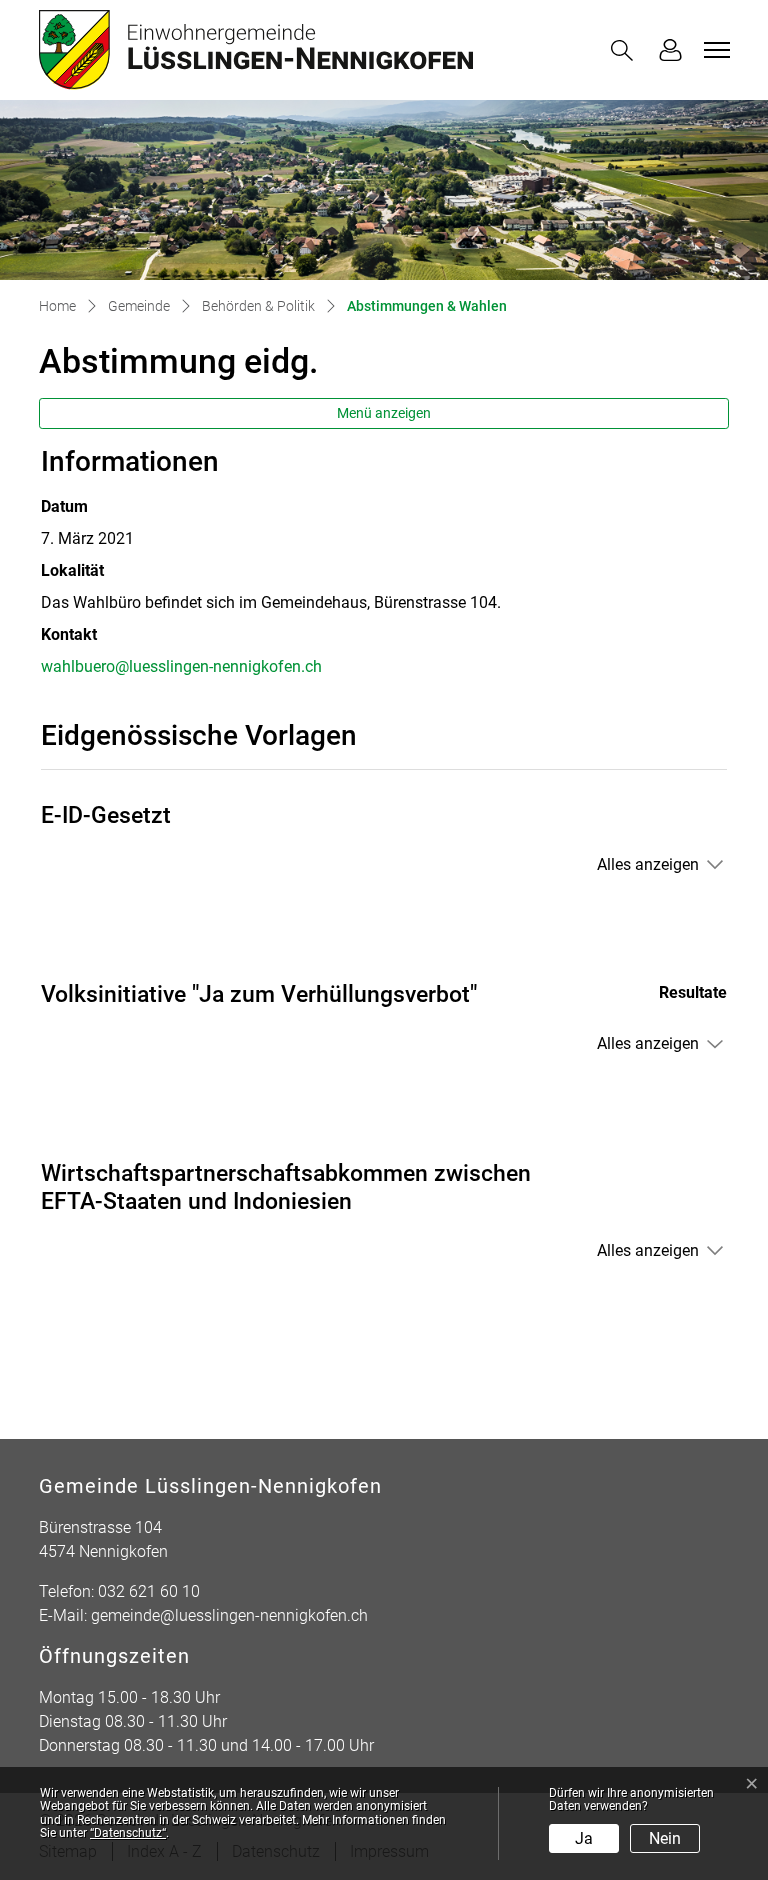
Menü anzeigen (384, 413)
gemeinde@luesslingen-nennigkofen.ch (229, 1615)
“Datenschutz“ (128, 1833)
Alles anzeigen (648, 864)
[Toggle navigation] (714, 50)
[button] (626, 50)
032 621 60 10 (149, 1591)
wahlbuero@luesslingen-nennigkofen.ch (181, 666)
